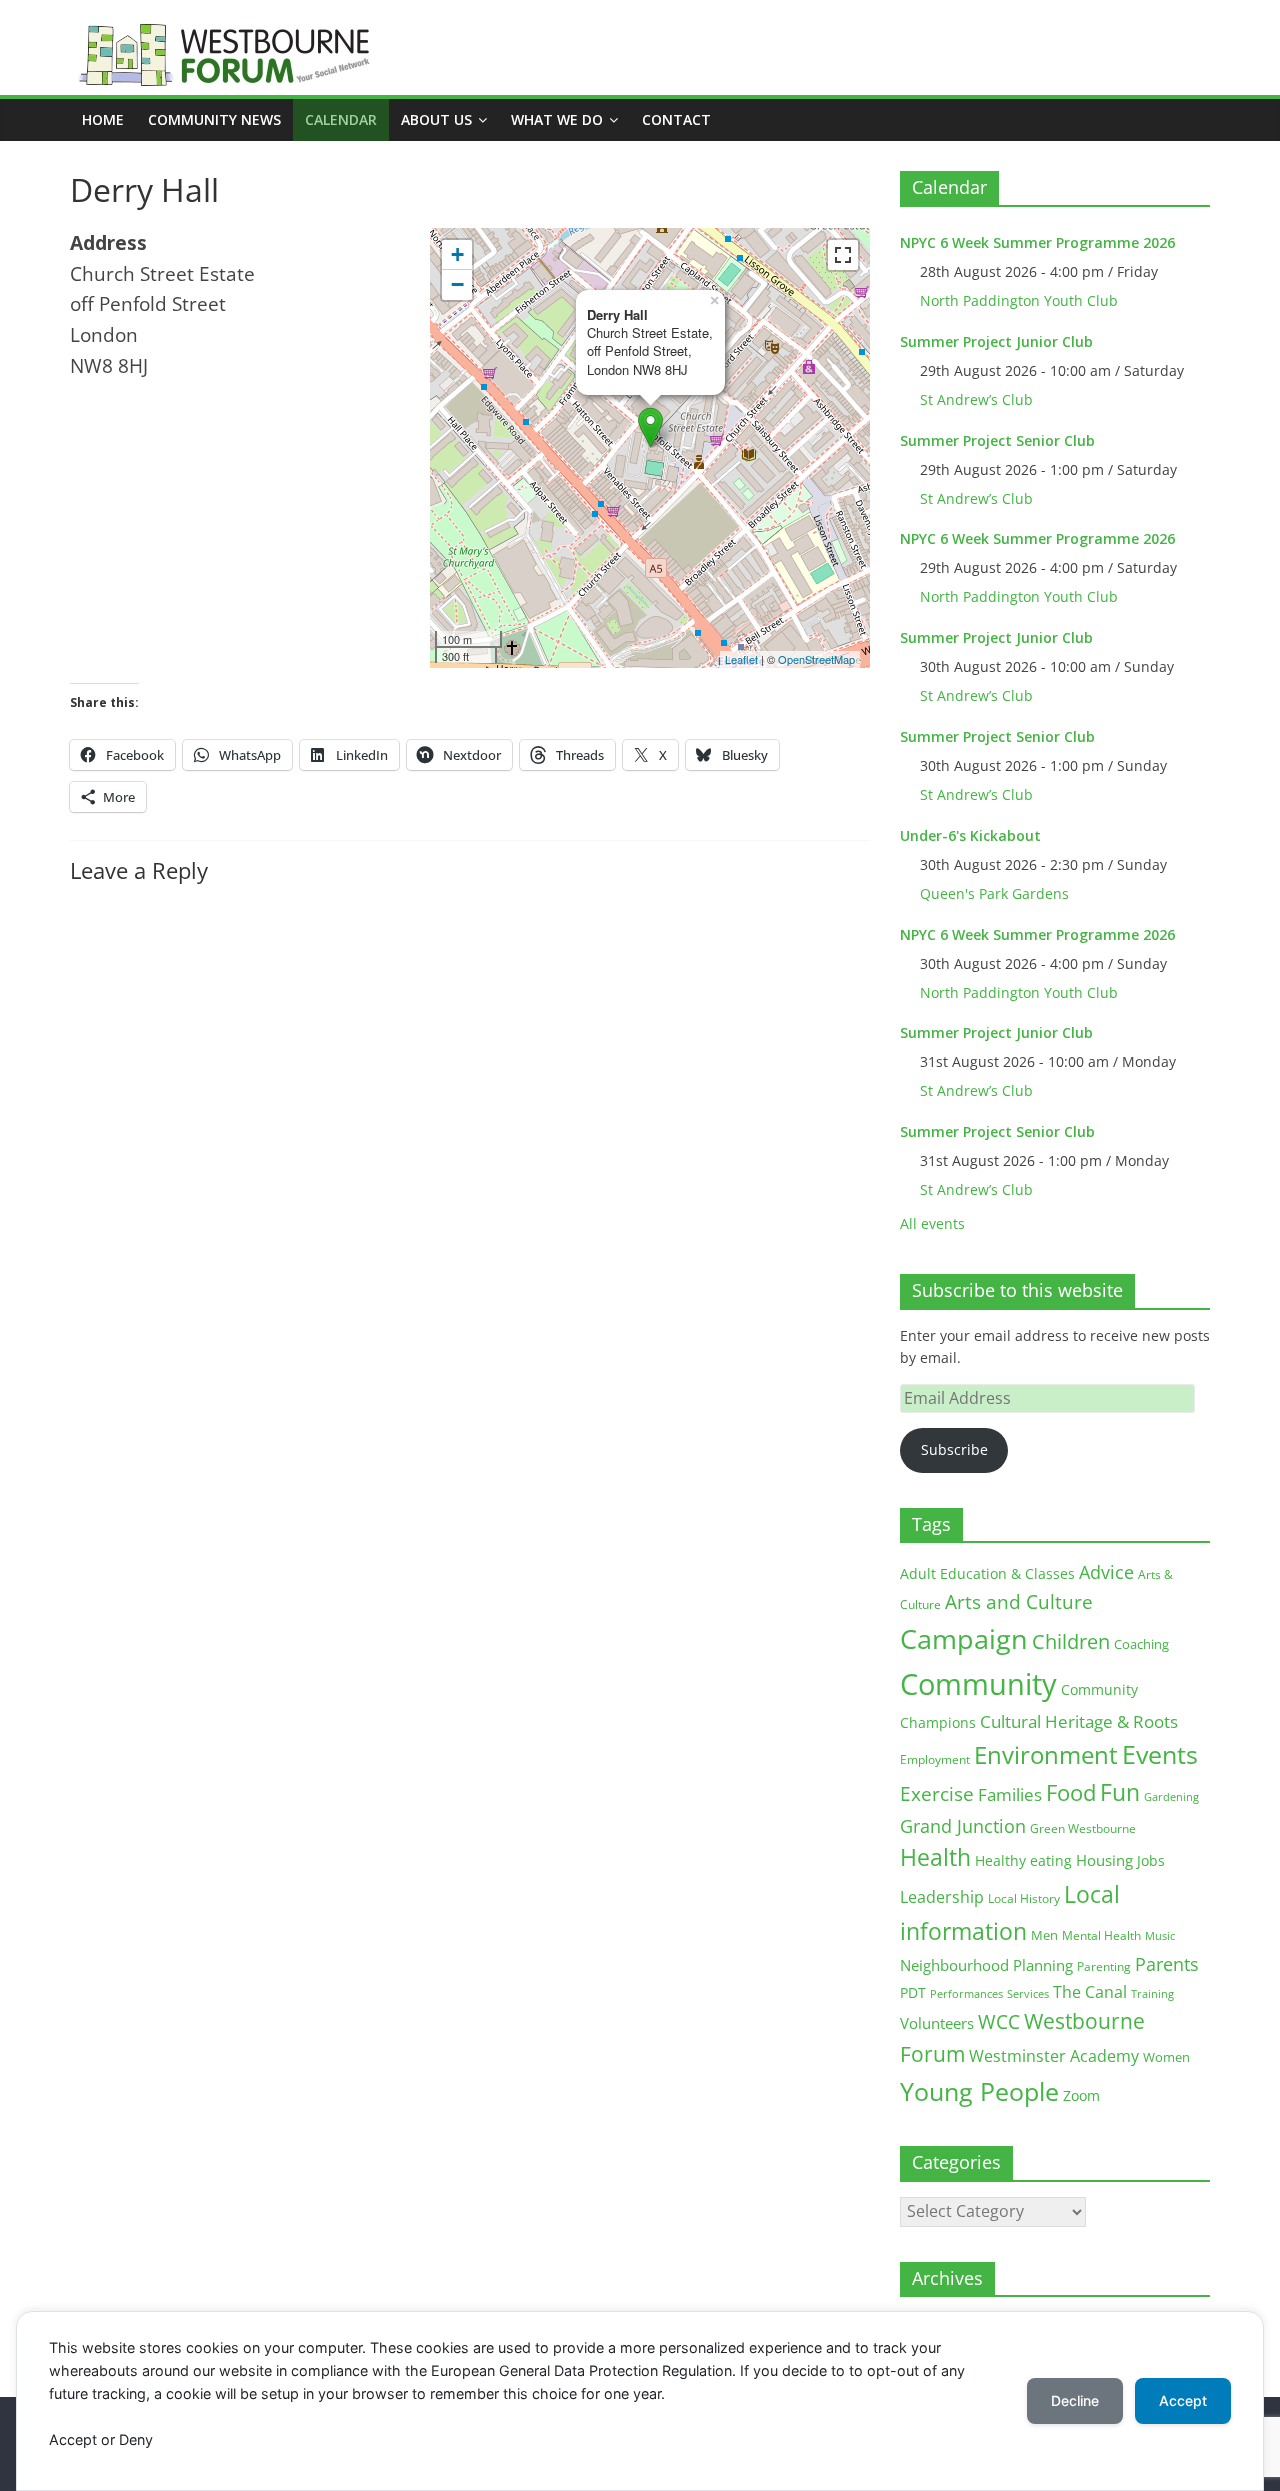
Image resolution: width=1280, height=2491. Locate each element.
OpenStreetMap (816, 659)
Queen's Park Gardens (994, 893)
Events (1160, 1754)
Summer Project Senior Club (997, 440)
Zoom (1081, 2096)
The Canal (1090, 1991)
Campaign (964, 1638)
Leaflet (741, 659)
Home (103, 119)
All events (932, 1223)
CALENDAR (341, 119)
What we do (557, 119)
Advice (1106, 1572)
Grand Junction (963, 1826)
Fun (1120, 1792)
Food (1071, 1792)
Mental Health (1101, 1935)
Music (1160, 1936)
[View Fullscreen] (843, 255)
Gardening (1171, 1796)
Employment (935, 1759)
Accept (1183, 2400)
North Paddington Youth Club (1019, 300)
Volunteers (937, 2023)
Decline (1075, 2400)
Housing (1104, 1860)
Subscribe (954, 1449)
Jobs (1151, 1860)
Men (1044, 1935)
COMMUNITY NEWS (214, 119)
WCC (999, 2022)
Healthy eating (1023, 1860)
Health (935, 1857)
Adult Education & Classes (987, 1573)
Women (1166, 2057)
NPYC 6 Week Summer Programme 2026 (1037, 242)
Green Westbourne (1083, 1828)
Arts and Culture (1019, 1602)
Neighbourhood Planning (986, 1965)
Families (1010, 1794)
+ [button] (457, 254)
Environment (1046, 1754)
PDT (913, 1992)
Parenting (1104, 1966)
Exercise (937, 1794)
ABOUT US (436, 119)
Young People (979, 2091)
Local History (1024, 1898)
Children (1071, 1641)
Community (978, 1684)
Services (1028, 1994)
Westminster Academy (1054, 2055)
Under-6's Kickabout (970, 835)
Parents (1167, 1964)
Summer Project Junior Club (996, 341)
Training (1152, 1993)
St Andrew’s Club (976, 399)
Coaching (1141, 1644)
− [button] (457, 284)
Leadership (942, 1897)
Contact (676, 119)
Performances (966, 1994)
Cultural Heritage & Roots (1079, 1721)
